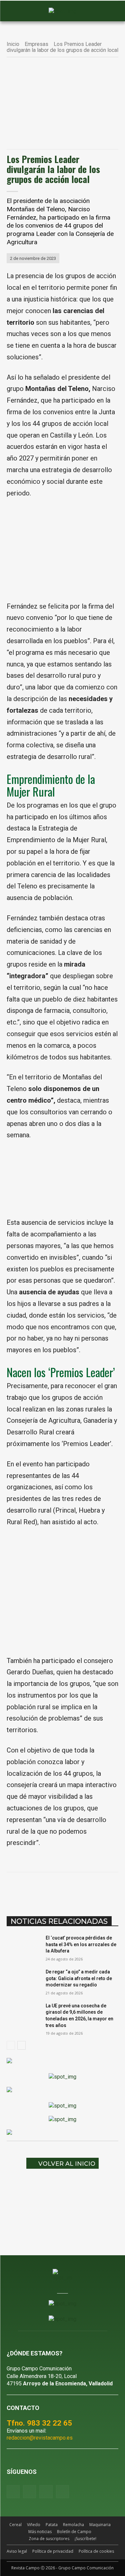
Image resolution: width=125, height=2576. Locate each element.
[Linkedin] (80, 1889)
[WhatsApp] (65, 1889)
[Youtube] (46, 2492)
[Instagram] (29, 2492)
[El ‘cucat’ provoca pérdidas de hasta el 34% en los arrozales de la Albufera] (23, 1946)
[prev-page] (11, 2045)
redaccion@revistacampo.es (40, 2438)
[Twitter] (62, 2492)
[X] (50, 1889)
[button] (15, 11)
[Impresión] (111, 1889)
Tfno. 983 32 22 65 (39, 2423)
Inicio (13, 44)
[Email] (96, 1889)
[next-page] (21, 2045)
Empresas (36, 44)
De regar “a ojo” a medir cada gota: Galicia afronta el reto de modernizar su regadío (79, 1978)
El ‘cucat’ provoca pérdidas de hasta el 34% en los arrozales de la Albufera (81, 1944)
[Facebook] (34, 1889)
